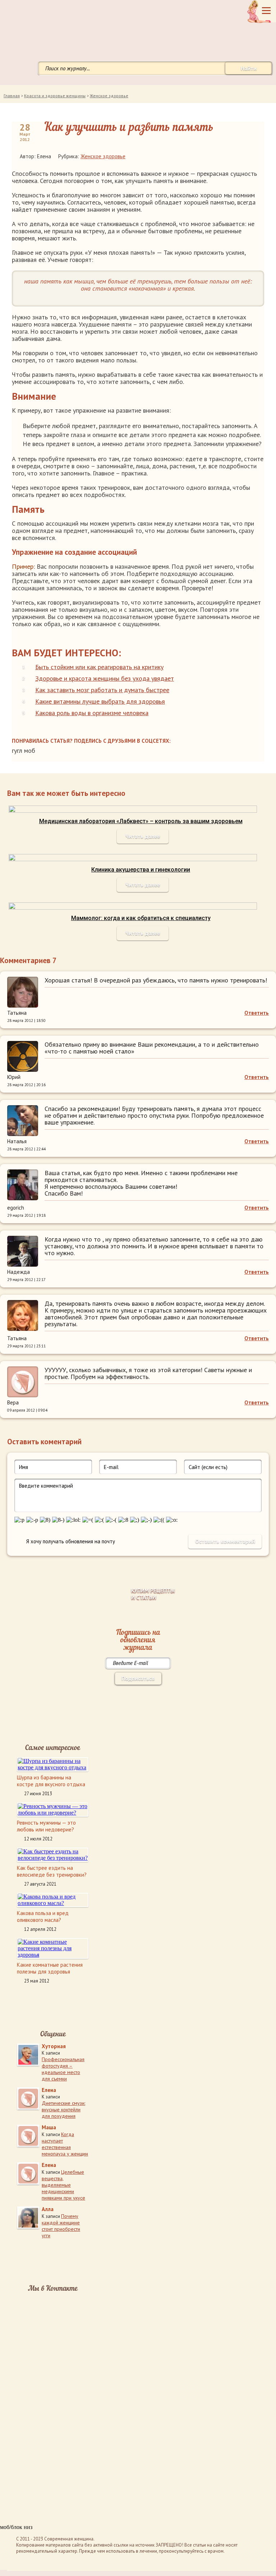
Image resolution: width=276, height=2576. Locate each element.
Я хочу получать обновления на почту (71, 1541)
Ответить (257, 1013)
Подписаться (138, 1678)
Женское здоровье (109, 96)
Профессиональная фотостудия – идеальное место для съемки (63, 2069)
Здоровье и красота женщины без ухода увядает (105, 678)
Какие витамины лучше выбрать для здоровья (100, 701)
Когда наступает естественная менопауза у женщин (65, 2144)
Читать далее (143, 836)
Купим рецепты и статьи (153, 1594)
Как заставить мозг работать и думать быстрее (102, 690)
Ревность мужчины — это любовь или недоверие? (46, 1826)
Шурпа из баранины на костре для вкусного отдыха (51, 1781)
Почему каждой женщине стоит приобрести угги (61, 2226)
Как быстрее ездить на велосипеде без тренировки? (52, 1871)
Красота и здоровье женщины (55, 96)
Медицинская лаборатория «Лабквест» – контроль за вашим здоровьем (141, 821)
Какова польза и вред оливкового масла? (43, 1916)
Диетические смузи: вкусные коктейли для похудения (63, 2110)
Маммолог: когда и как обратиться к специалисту (141, 918)
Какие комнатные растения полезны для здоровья (50, 1968)
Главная (12, 96)
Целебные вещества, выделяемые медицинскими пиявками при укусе (63, 2185)
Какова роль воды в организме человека (92, 713)
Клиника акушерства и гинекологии (141, 870)
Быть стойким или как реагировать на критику (99, 667)
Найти (249, 68)
